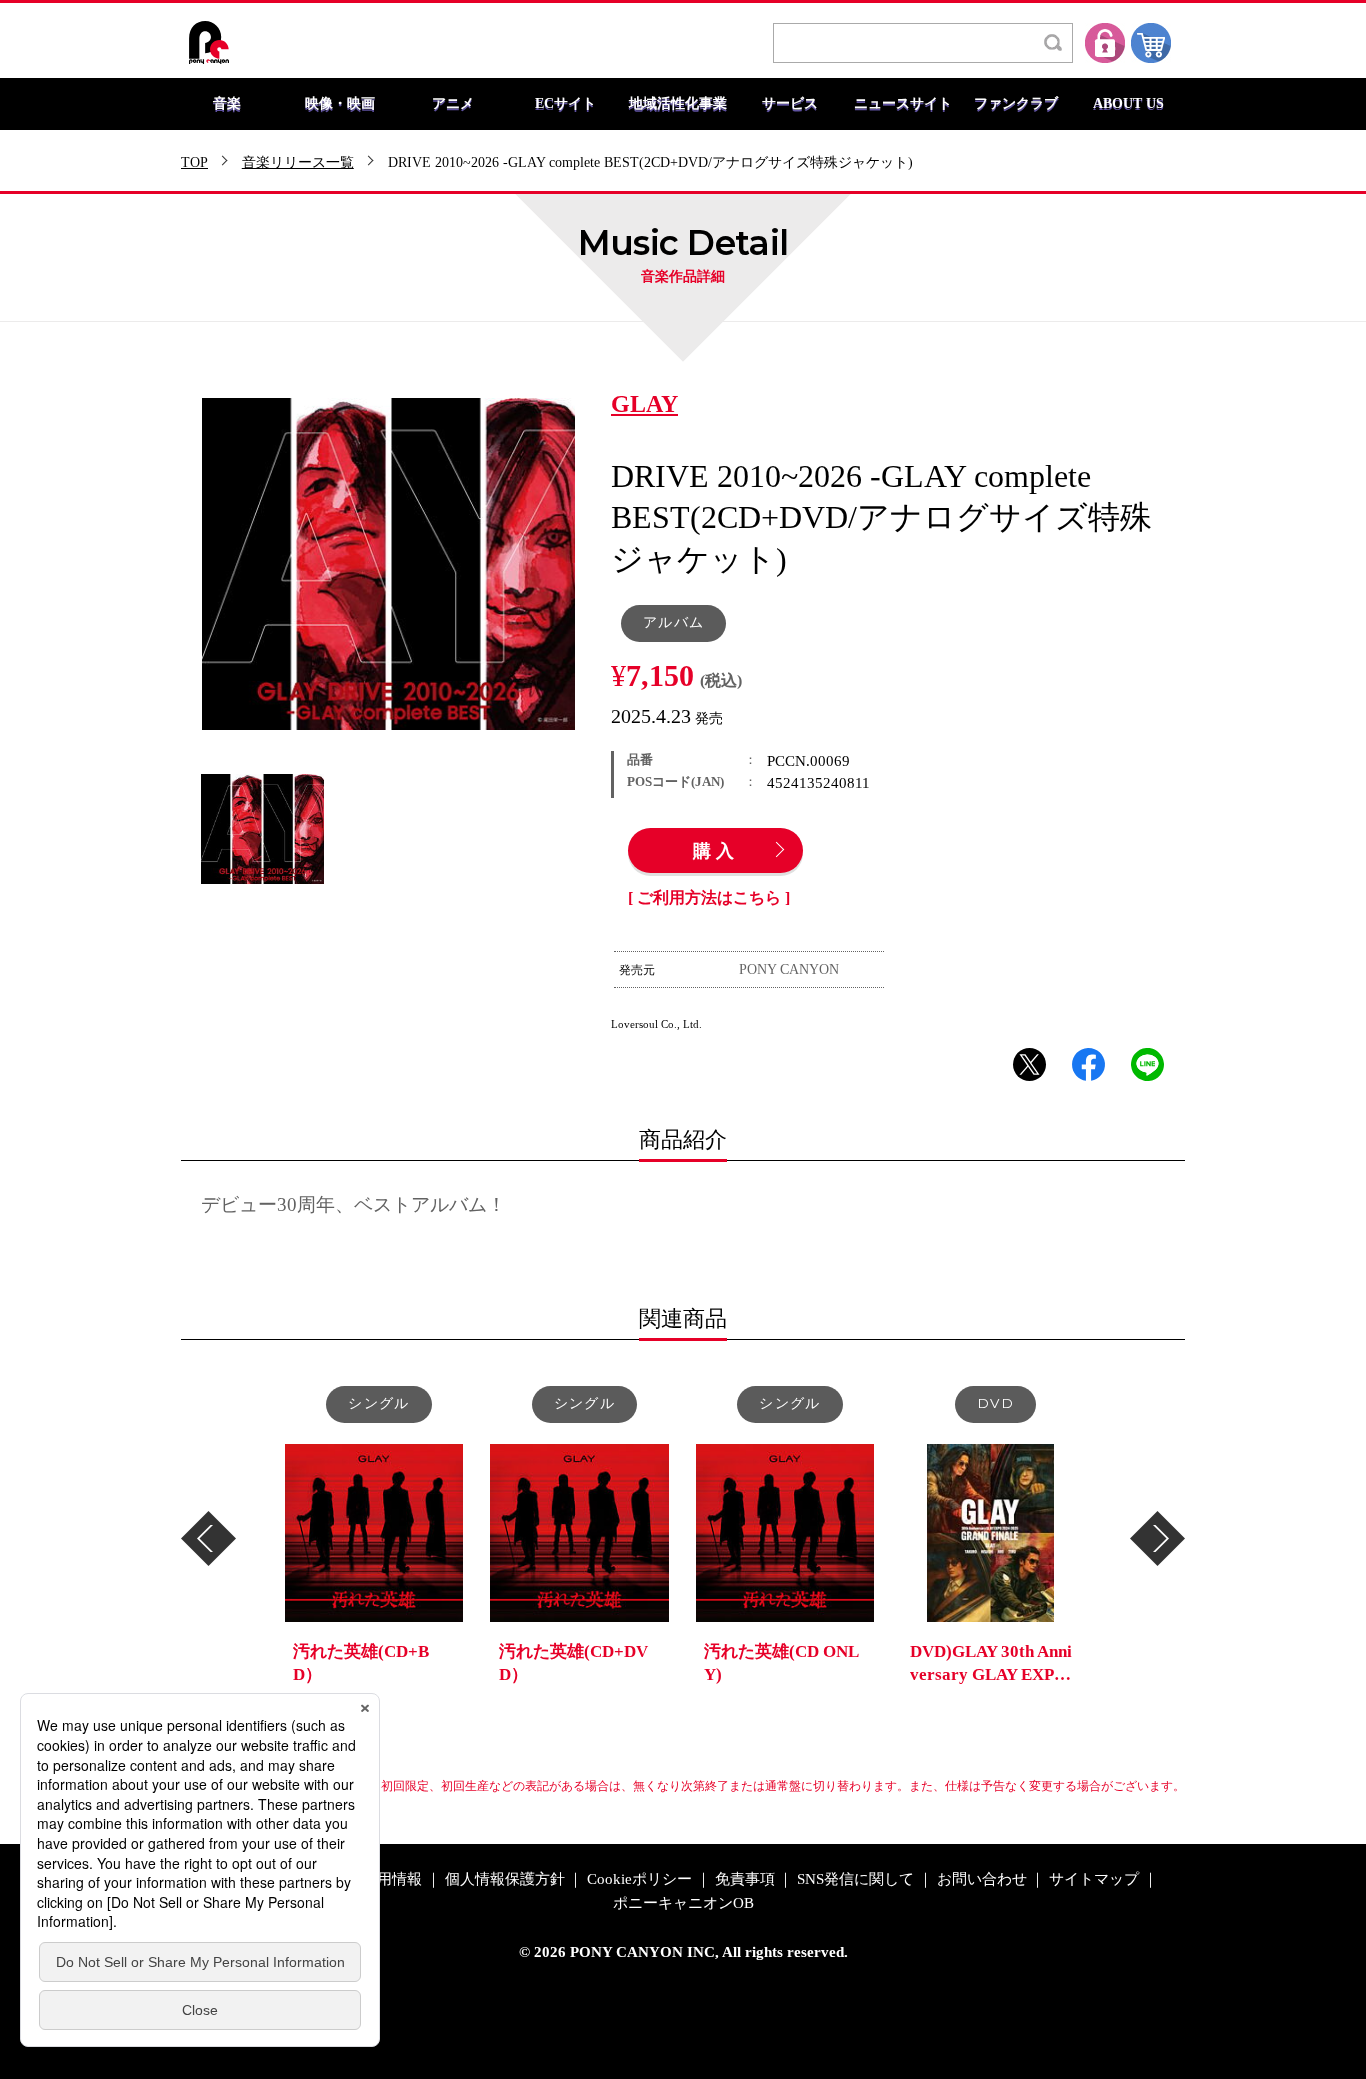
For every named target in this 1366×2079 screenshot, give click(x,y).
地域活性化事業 (678, 104)
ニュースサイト (903, 104)
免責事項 (745, 1879)
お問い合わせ (982, 1879)
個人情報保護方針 (505, 1879)
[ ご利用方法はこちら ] (709, 898)
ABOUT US (1128, 104)
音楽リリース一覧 (298, 163)
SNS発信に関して (855, 1879)
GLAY (644, 405)
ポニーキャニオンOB (683, 1903)
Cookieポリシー (639, 1879)
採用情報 (392, 1879)
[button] (208, 1538)
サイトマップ (1094, 1879)
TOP (194, 163)
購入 (716, 852)
